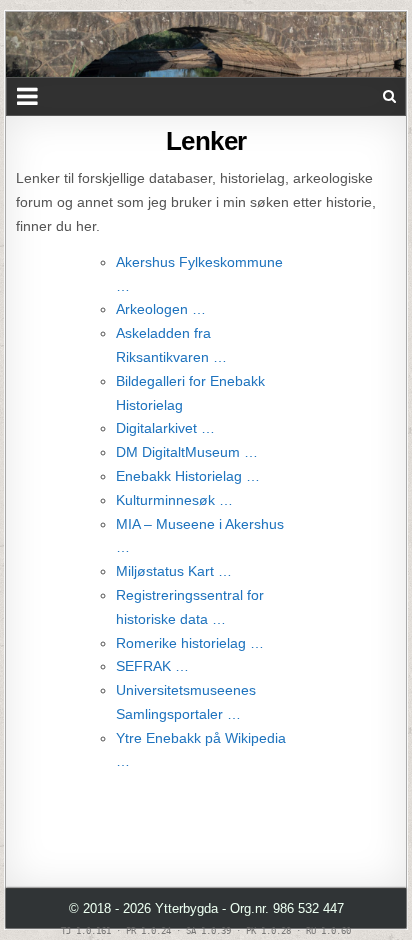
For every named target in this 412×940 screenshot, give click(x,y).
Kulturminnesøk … (174, 500)
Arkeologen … (161, 309)
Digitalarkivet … (165, 428)
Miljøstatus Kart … (174, 571)
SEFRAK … (152, 666)
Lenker (206, 141)
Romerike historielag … (190, 643)
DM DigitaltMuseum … (187, 452)
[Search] (389, 96)
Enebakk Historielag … (188, 476)
